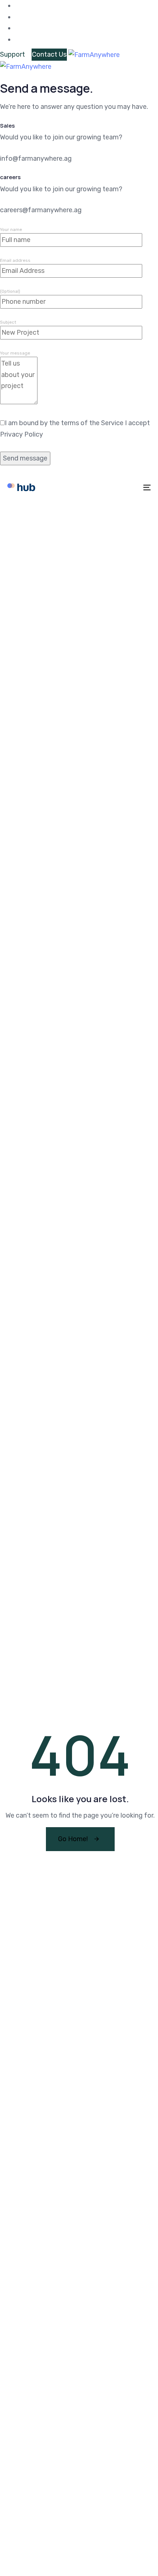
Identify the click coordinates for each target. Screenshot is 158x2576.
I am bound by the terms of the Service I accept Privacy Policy (75, 429)
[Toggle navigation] (127, 487)
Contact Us (49, 54)
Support (12, 54)
